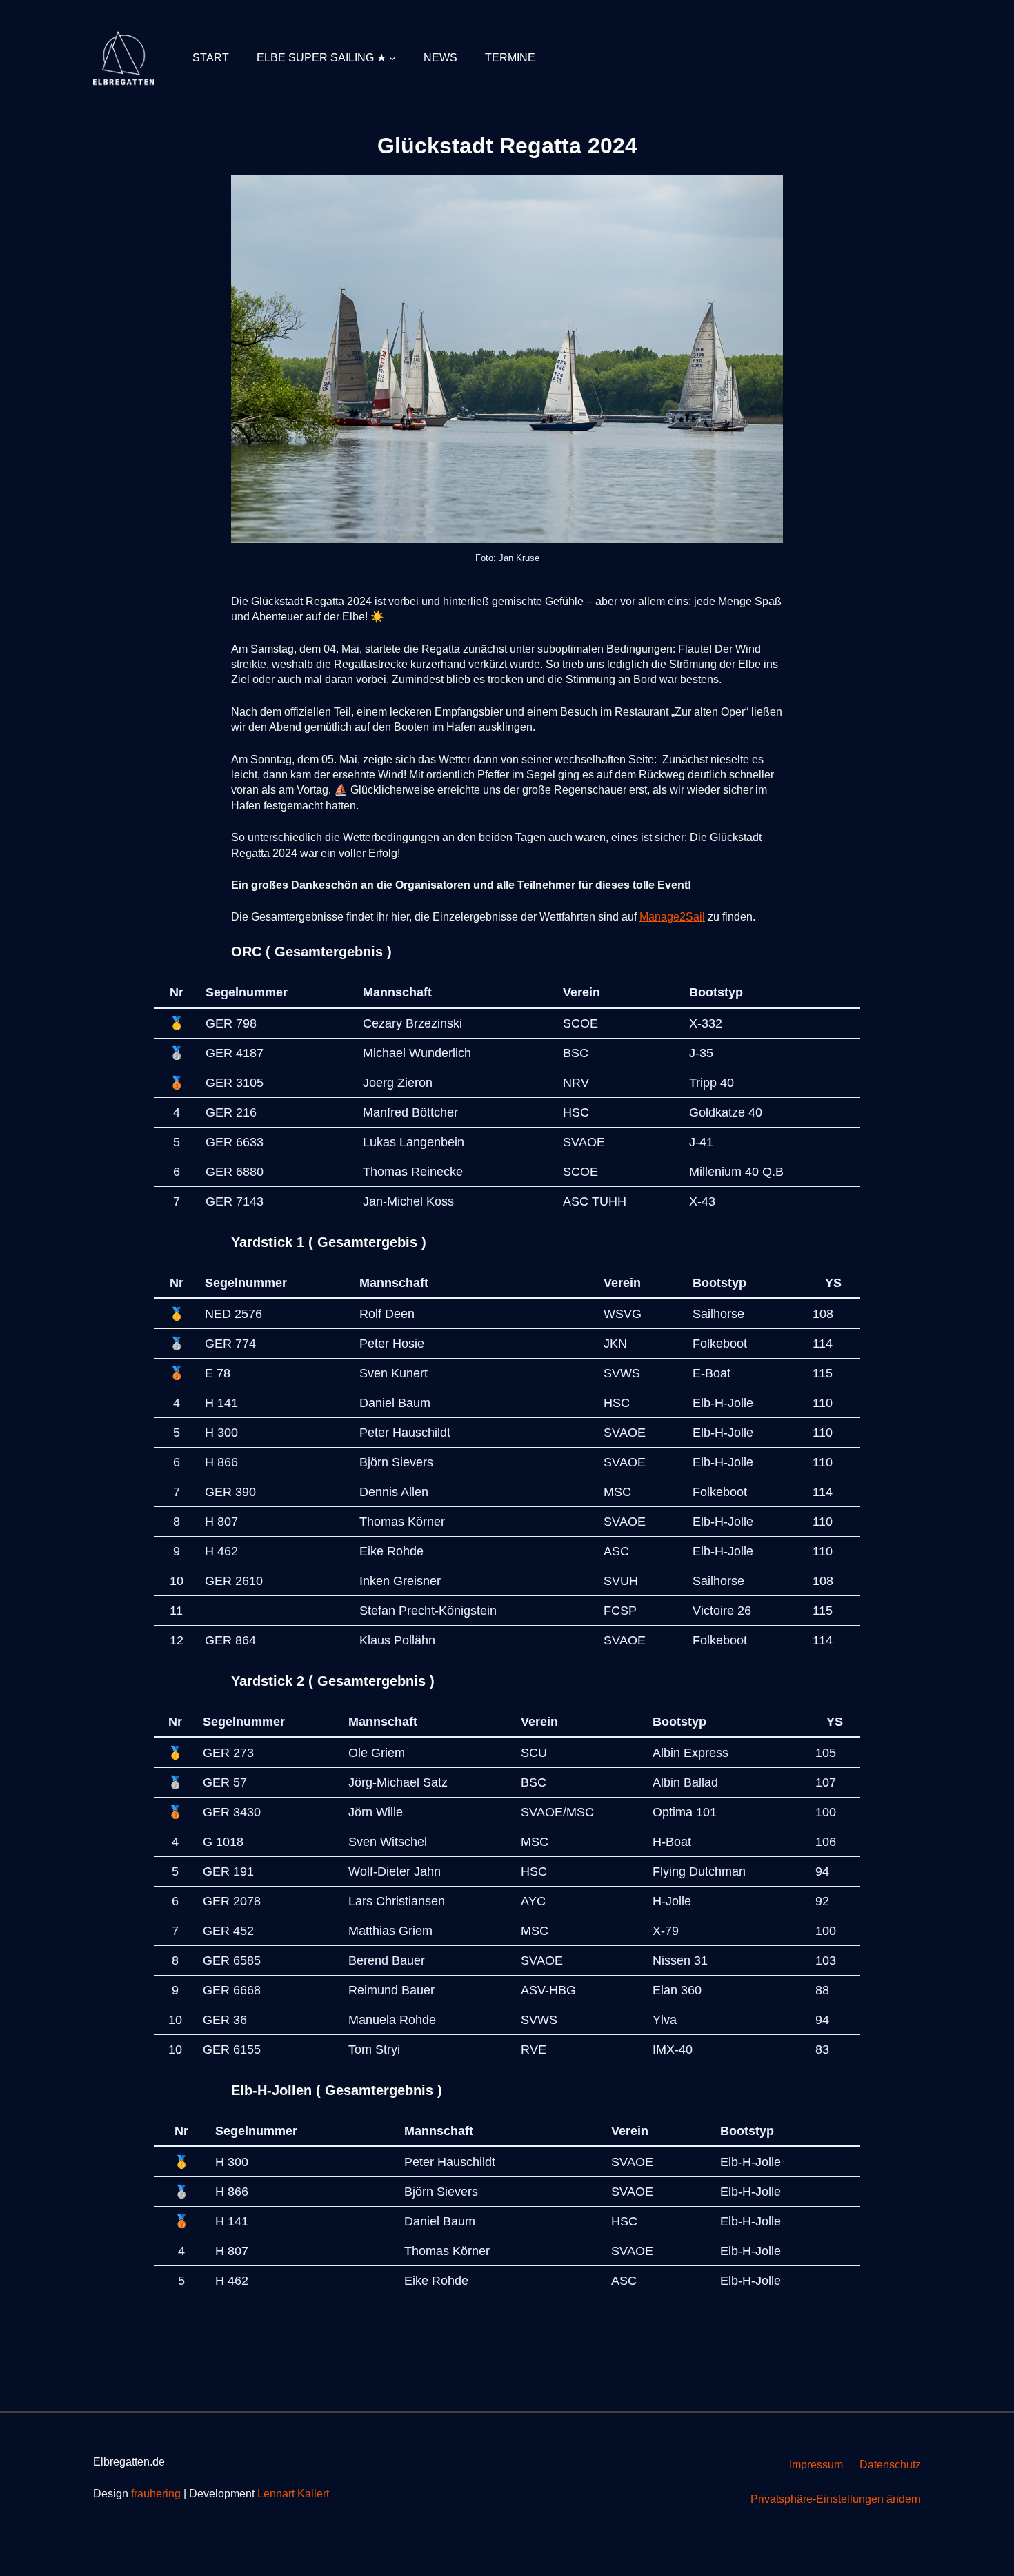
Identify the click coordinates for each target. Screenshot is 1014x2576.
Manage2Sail (672, 917)
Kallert (312, 2494)
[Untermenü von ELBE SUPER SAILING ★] (392, 58)
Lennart (276, 2494)
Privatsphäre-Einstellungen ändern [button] (836, 2499)
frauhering (156, 2494)
